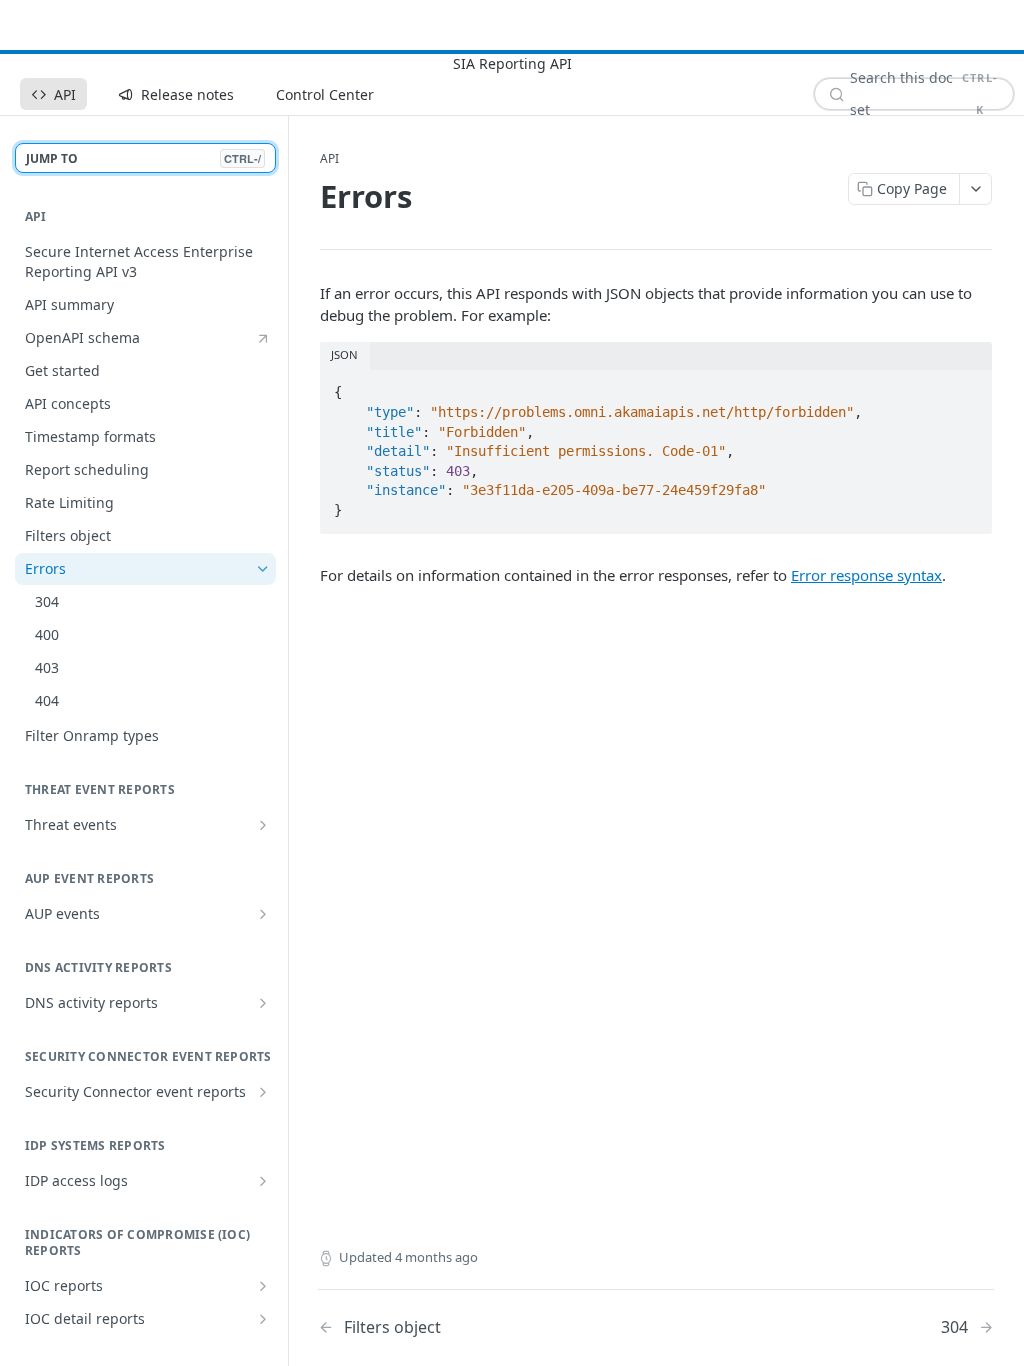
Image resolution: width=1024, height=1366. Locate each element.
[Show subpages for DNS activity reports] (263, 1003)
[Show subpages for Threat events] (263, 825)
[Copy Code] (968, 387)
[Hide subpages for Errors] (263, 569)
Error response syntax (866, 575)
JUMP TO (143, 158)
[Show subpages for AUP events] (263, 914)
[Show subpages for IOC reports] (263, 1286)
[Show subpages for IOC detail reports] (263, 1319)
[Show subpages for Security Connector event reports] (263, 1092)
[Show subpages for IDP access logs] (263, 1181)
